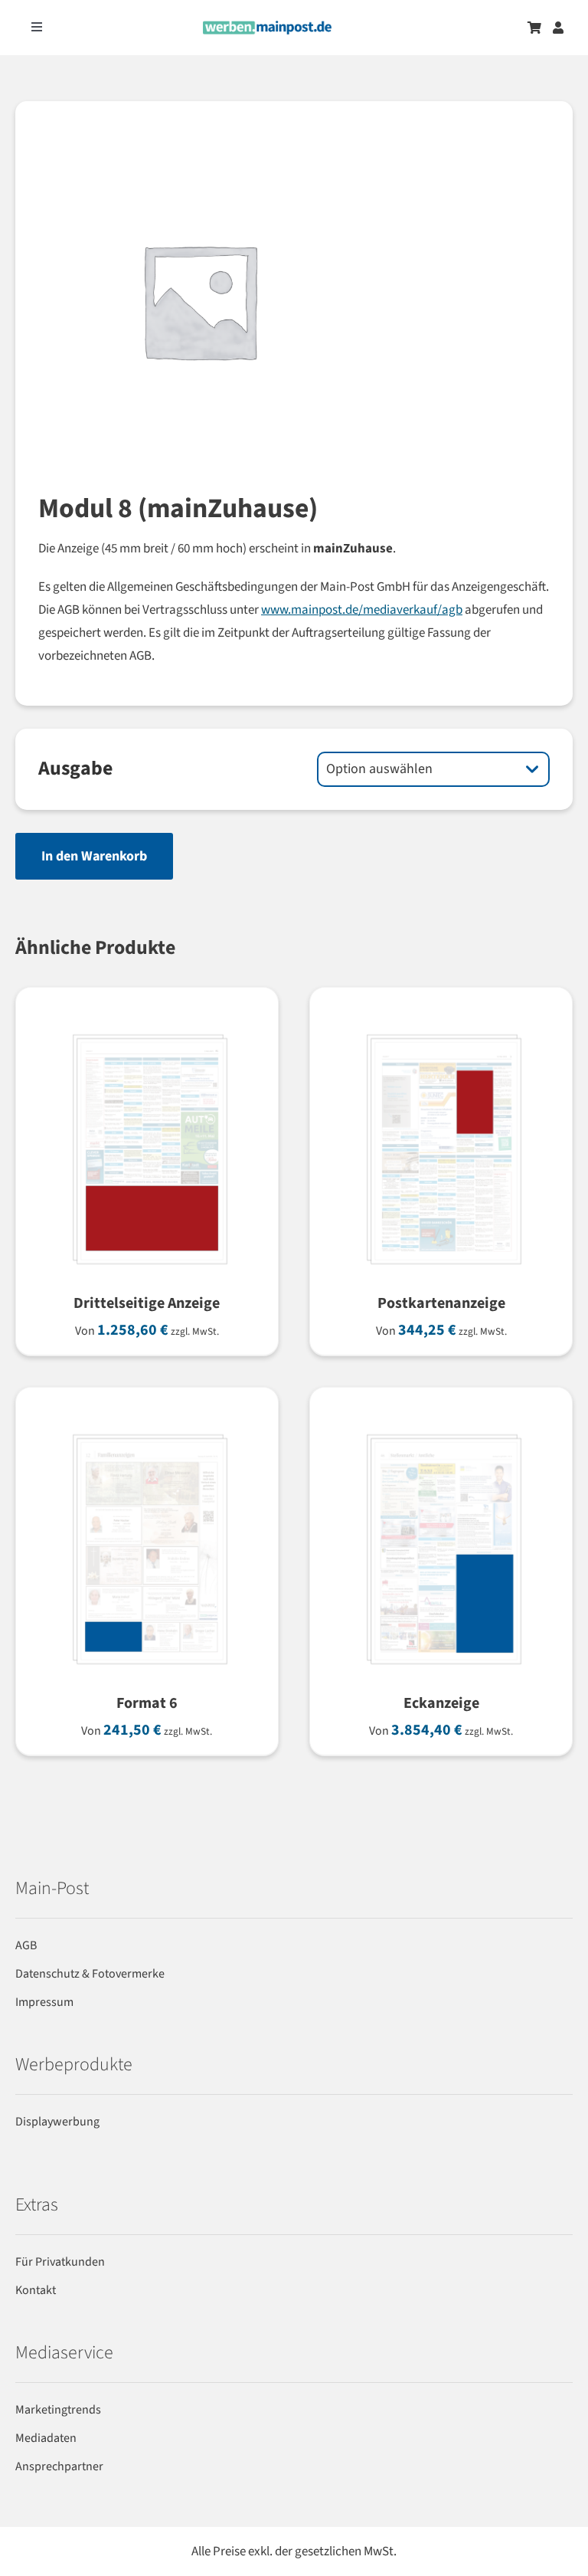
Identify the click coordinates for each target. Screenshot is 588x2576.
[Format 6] (147, 1428)
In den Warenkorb (94, 856)
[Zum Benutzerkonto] (558, 28)
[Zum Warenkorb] (534, 28)
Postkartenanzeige (441, 1303)
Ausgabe (75, 768)
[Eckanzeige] (441, 1428)
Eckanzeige (441, 1703)
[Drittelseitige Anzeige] (147, 1028)
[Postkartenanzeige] (441, 1028)
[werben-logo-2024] (267, 27)
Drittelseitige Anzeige (147, 1303)
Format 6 (147, 1703)
